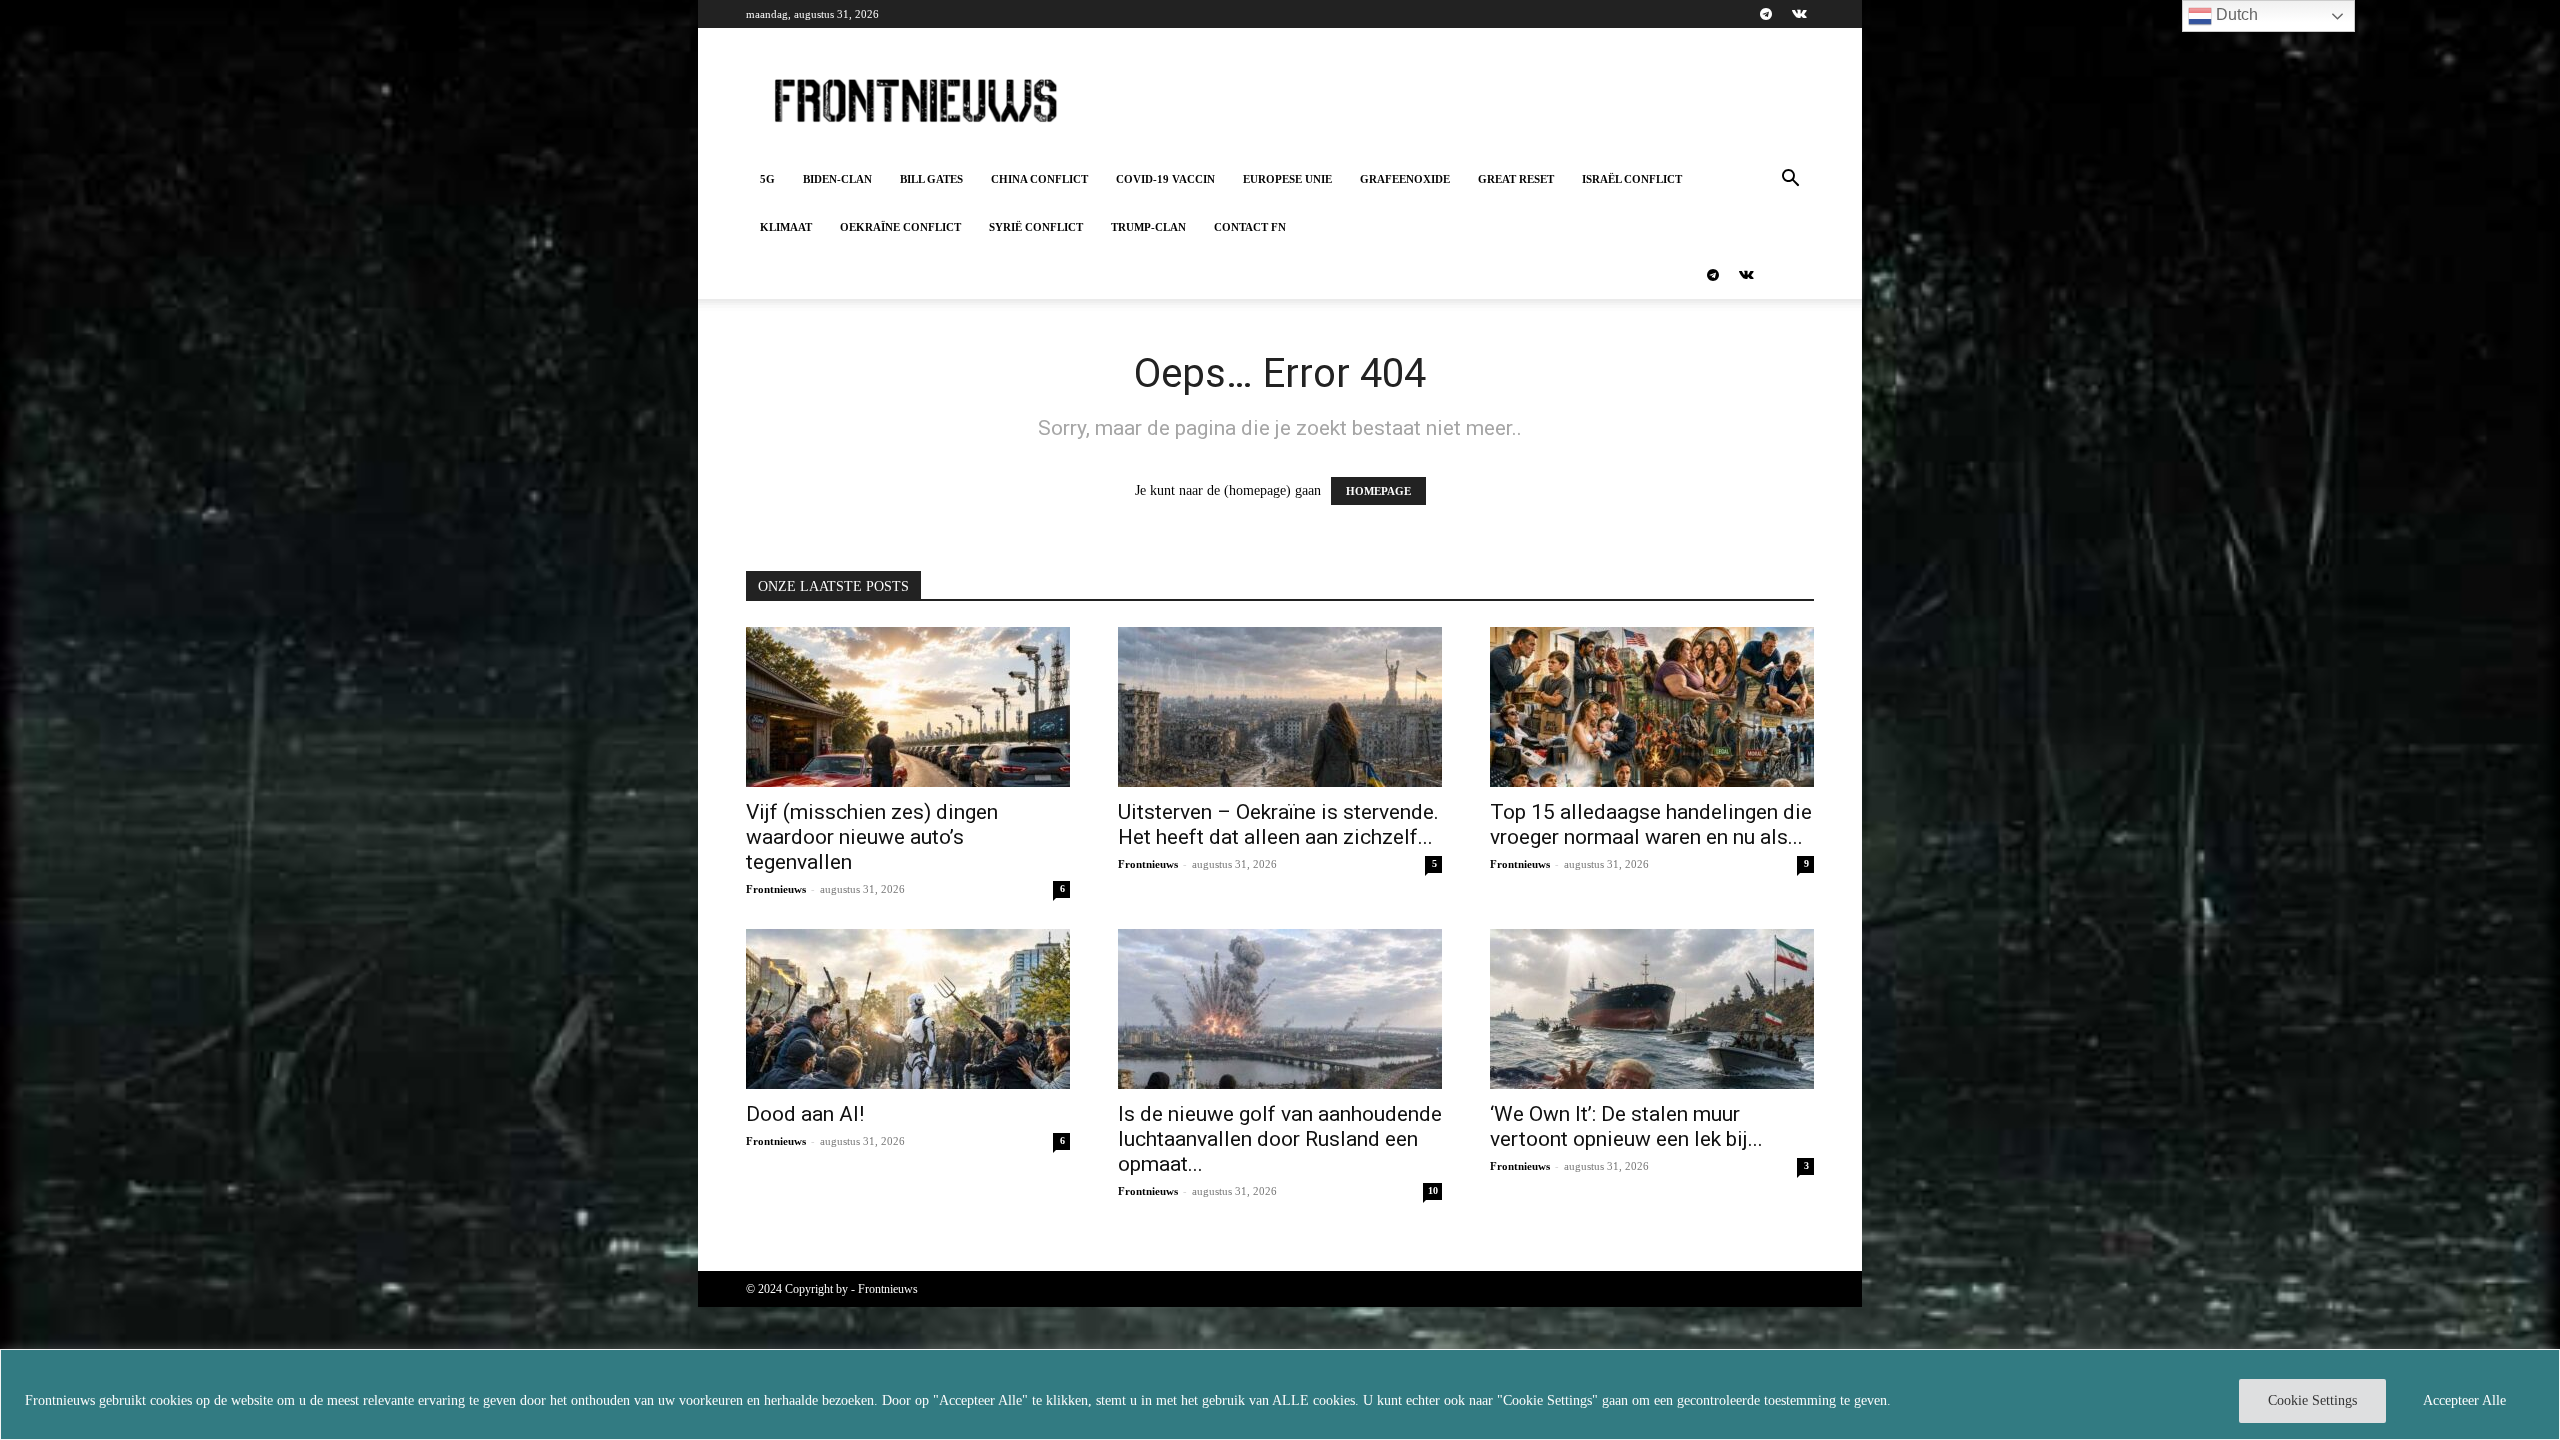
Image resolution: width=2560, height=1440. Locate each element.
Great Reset (1516, 179)
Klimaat (786, 227)
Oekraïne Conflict (900, 227)
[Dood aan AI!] (908, 1009)
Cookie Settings (2312, 1400)
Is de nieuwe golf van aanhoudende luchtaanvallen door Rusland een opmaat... (1280, 1139)
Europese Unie (1287, 179)
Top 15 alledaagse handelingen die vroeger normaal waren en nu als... (1651, 824)
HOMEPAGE (1378, 491)
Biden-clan (837, 179)
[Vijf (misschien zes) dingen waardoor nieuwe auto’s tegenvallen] (908, 707)
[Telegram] (1766, 14)
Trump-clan (1148, 227)
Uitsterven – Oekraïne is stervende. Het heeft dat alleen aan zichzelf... (1278, 824)
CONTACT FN (1250, 227)
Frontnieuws (776, 889)
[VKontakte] (1799, 14)
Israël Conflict (1632, 179)
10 (1433, 1190)
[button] (1790, 180)
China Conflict (1039, 179)
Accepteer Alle (2464, 1400)
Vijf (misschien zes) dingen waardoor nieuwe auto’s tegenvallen (872, 837)
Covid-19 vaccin (1165, 179)
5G (767, 179)
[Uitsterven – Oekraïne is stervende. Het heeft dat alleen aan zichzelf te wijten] (1280, 707)
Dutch (2235, 14)
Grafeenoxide (1405, 179)
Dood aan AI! (805, 1114)
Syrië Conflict (1036, 227)
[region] (1280, 1394)
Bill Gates (931, 179)
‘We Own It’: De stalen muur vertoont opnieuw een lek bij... (1626, 1126)
